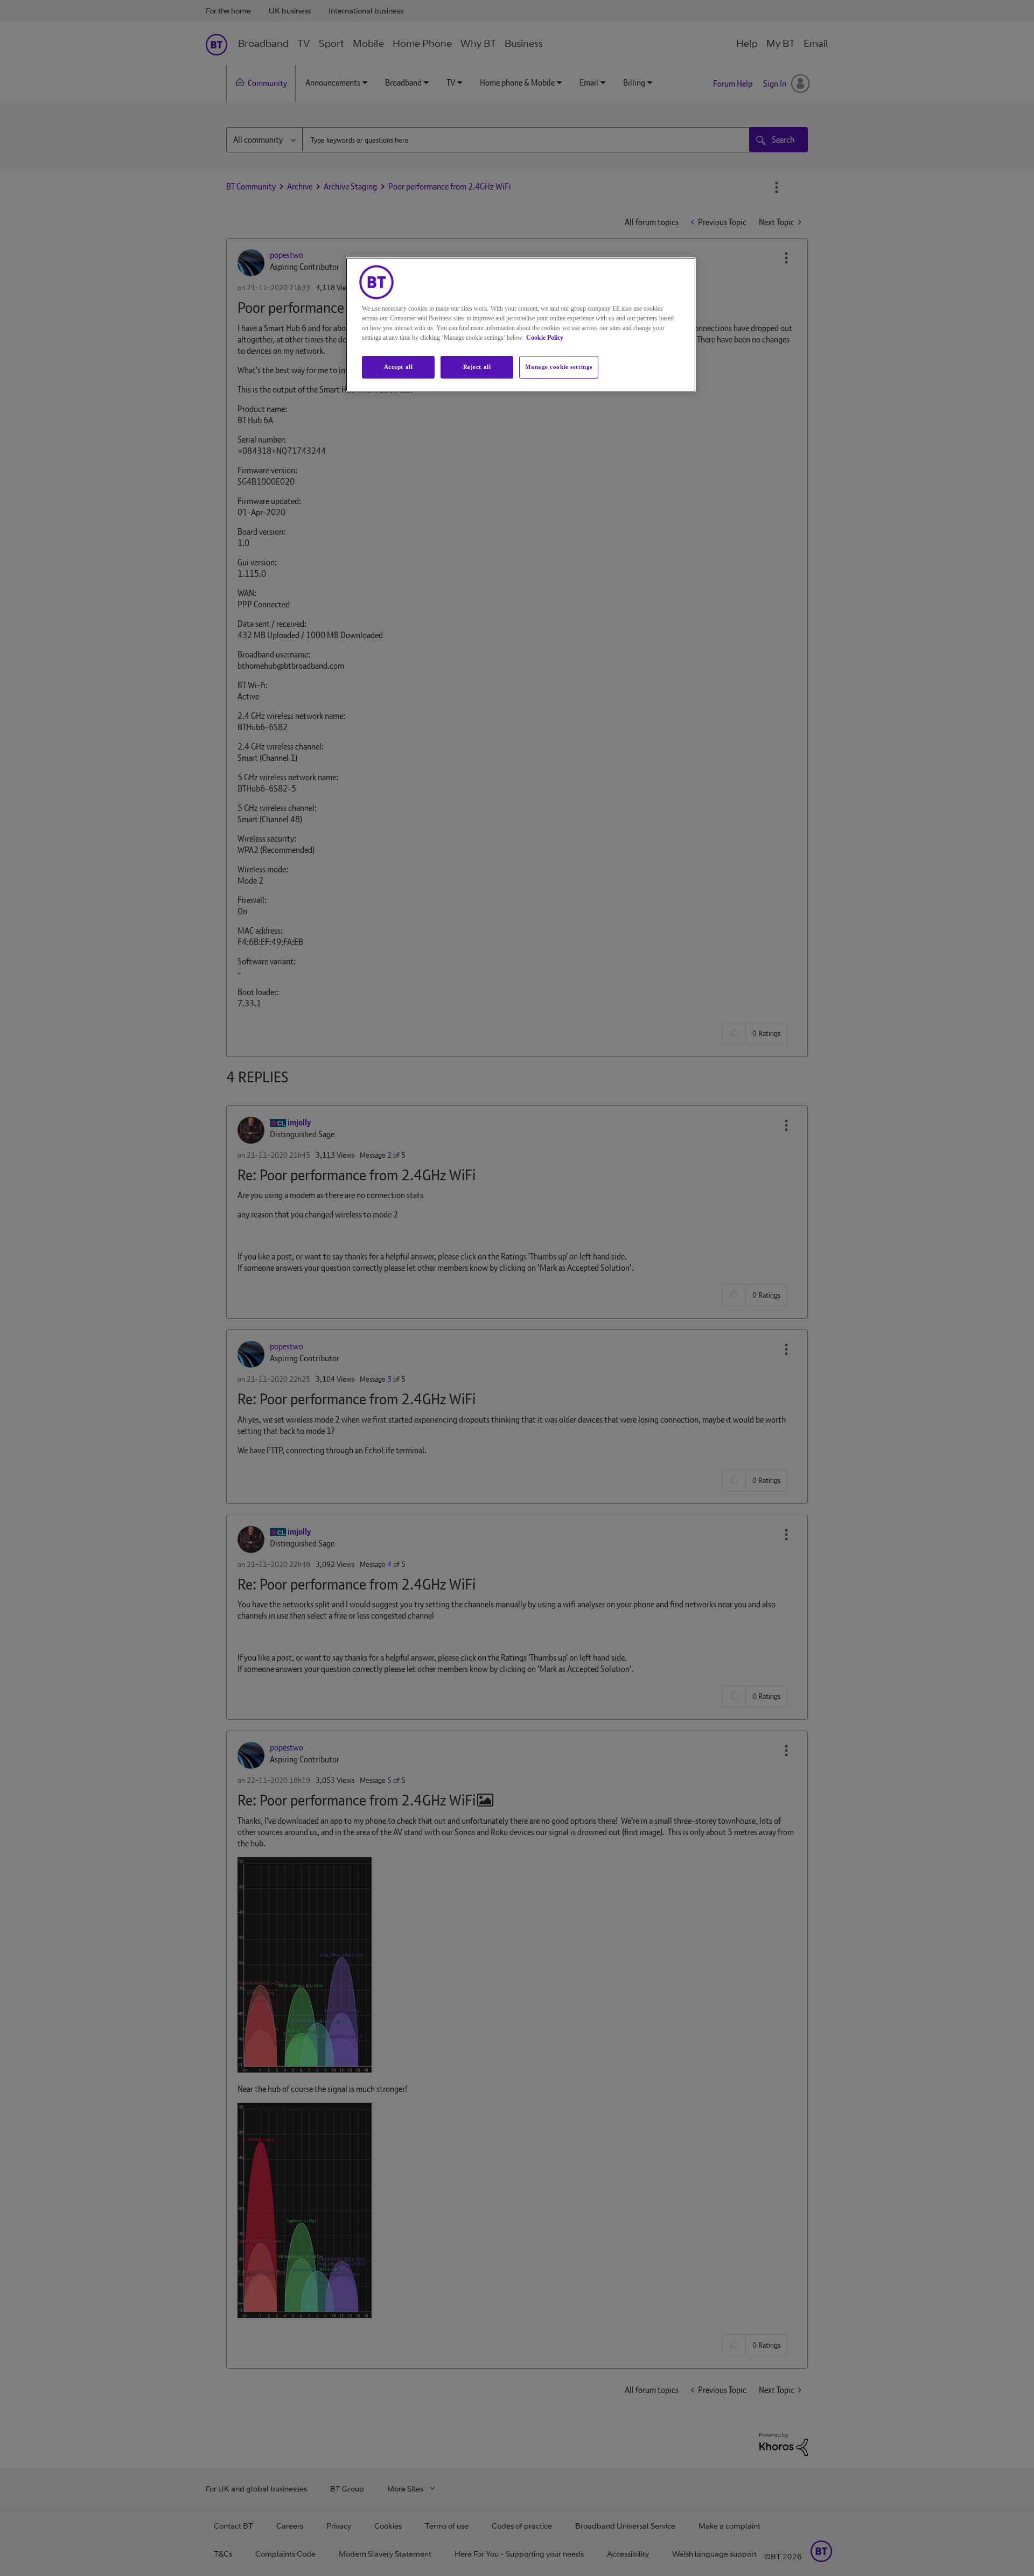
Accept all (399, 367)
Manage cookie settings (559, 367)
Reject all (477, 367)
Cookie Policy (545, 338)
